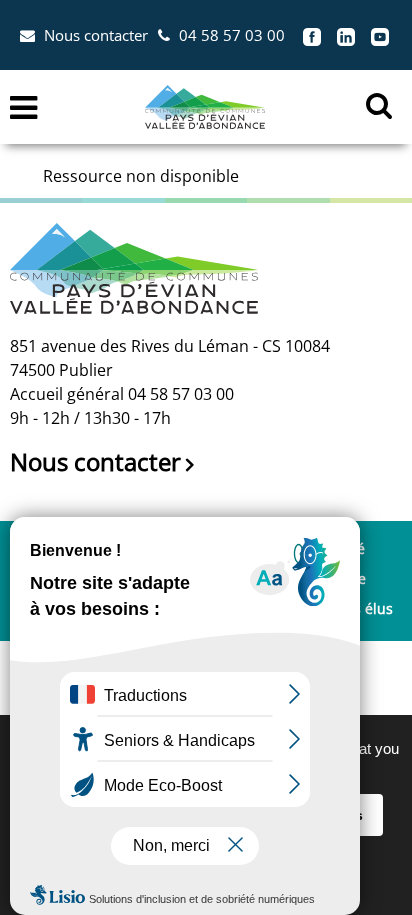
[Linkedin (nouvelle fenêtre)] (346, 35)
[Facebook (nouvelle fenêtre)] (312, 35)
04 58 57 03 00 (232, 35)
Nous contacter (96, 35)
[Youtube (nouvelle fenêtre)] (380, 35)
